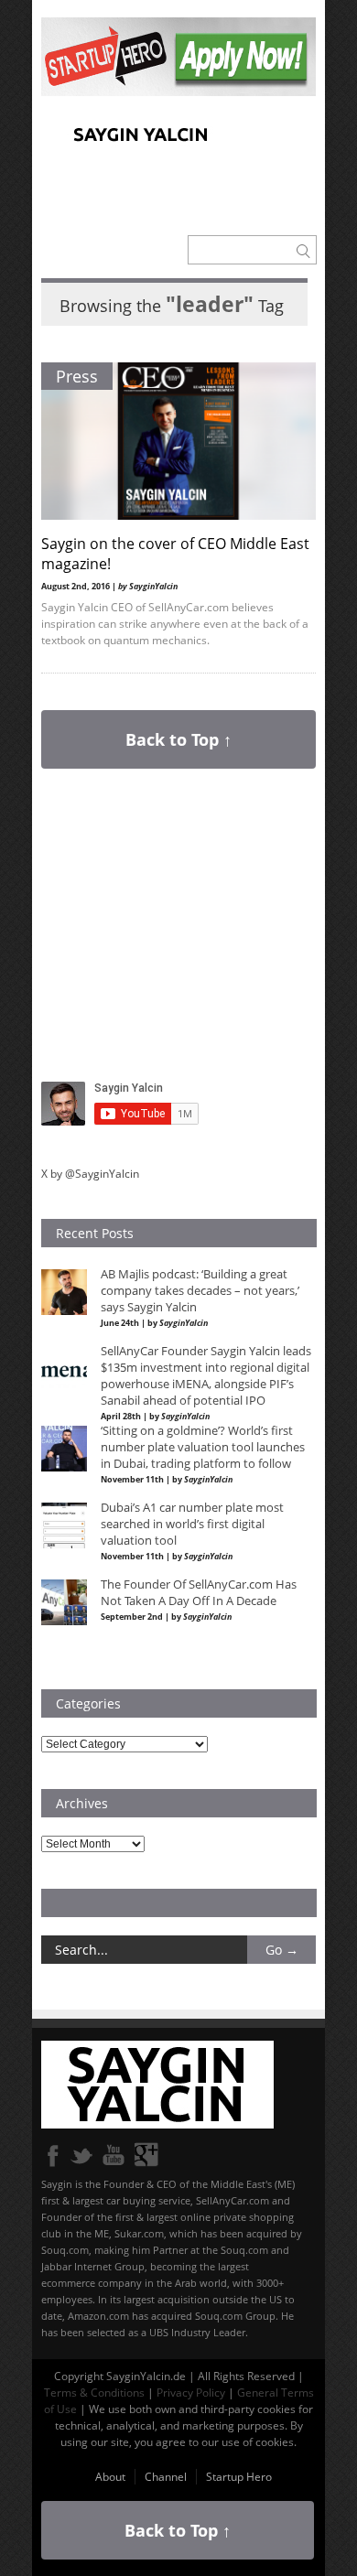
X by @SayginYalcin (90, 1174)
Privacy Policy (191, 2393)
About (110, 2477)
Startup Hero (239, 2477)
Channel (166, 2477)
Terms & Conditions (94, 2393)
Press (77, 376)
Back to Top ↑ (178, 739)
